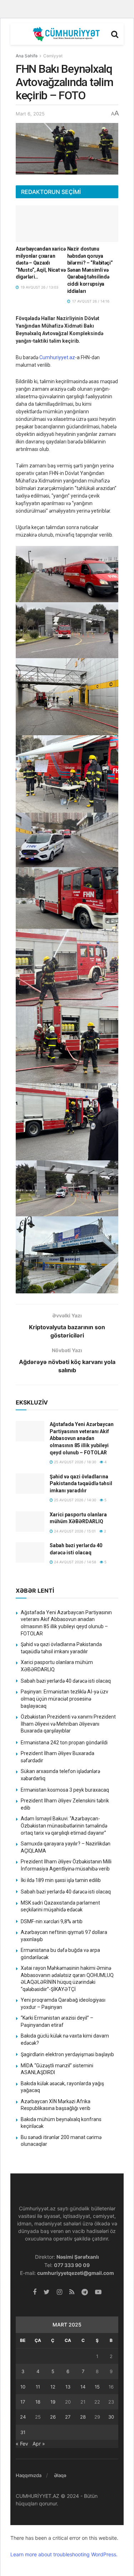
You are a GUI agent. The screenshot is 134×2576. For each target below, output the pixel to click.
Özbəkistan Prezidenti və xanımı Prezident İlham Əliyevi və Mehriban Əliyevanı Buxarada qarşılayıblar (68, 1724)
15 (97, 2387)
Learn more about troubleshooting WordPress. (64, 2554)
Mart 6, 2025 (30, 114)
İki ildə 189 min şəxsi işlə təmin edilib (61, 1880)
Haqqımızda (29, 2475)
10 (23, 2387)
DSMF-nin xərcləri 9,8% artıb (52, 1921)
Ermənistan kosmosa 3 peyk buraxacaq (65, 1790)
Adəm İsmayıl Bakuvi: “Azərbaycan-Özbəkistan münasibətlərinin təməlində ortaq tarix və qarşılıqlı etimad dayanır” (64, 1826)
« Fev (22, 2444)
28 (83, 2417)
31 (23, 2432)
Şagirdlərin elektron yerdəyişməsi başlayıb (67, 2054)
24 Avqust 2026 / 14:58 (75, 1562)
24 (23, 2417)
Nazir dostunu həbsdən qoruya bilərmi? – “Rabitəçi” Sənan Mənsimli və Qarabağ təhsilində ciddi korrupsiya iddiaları (90, 270)
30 (111, 2417)
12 (53, 2387)
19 (53, 2402)
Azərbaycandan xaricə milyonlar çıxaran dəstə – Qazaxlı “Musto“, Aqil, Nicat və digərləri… (41, 263)
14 (83, 2387)
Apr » (39, 2444)
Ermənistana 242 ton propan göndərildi (64, 1743)
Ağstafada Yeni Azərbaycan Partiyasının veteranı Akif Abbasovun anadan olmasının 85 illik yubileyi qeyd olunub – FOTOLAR (82, 1438)
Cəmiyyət (53, 56)
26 (53, 2417)
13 (68, 2387)
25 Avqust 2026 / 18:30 (75, 1462)
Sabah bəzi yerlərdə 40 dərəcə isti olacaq (66, 1681)
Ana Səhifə (27, 56)
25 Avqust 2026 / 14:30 (75, 1500)
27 (68, 2417)
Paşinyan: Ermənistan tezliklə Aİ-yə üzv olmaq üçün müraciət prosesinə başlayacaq (64, 1699)
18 (38, 2402)
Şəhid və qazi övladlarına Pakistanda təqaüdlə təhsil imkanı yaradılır (81, 1484)
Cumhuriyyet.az (57, 357)
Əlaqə (60, 2475)
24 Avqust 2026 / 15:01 (74, 1531)
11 (38, 2387)
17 (23, 2402)
